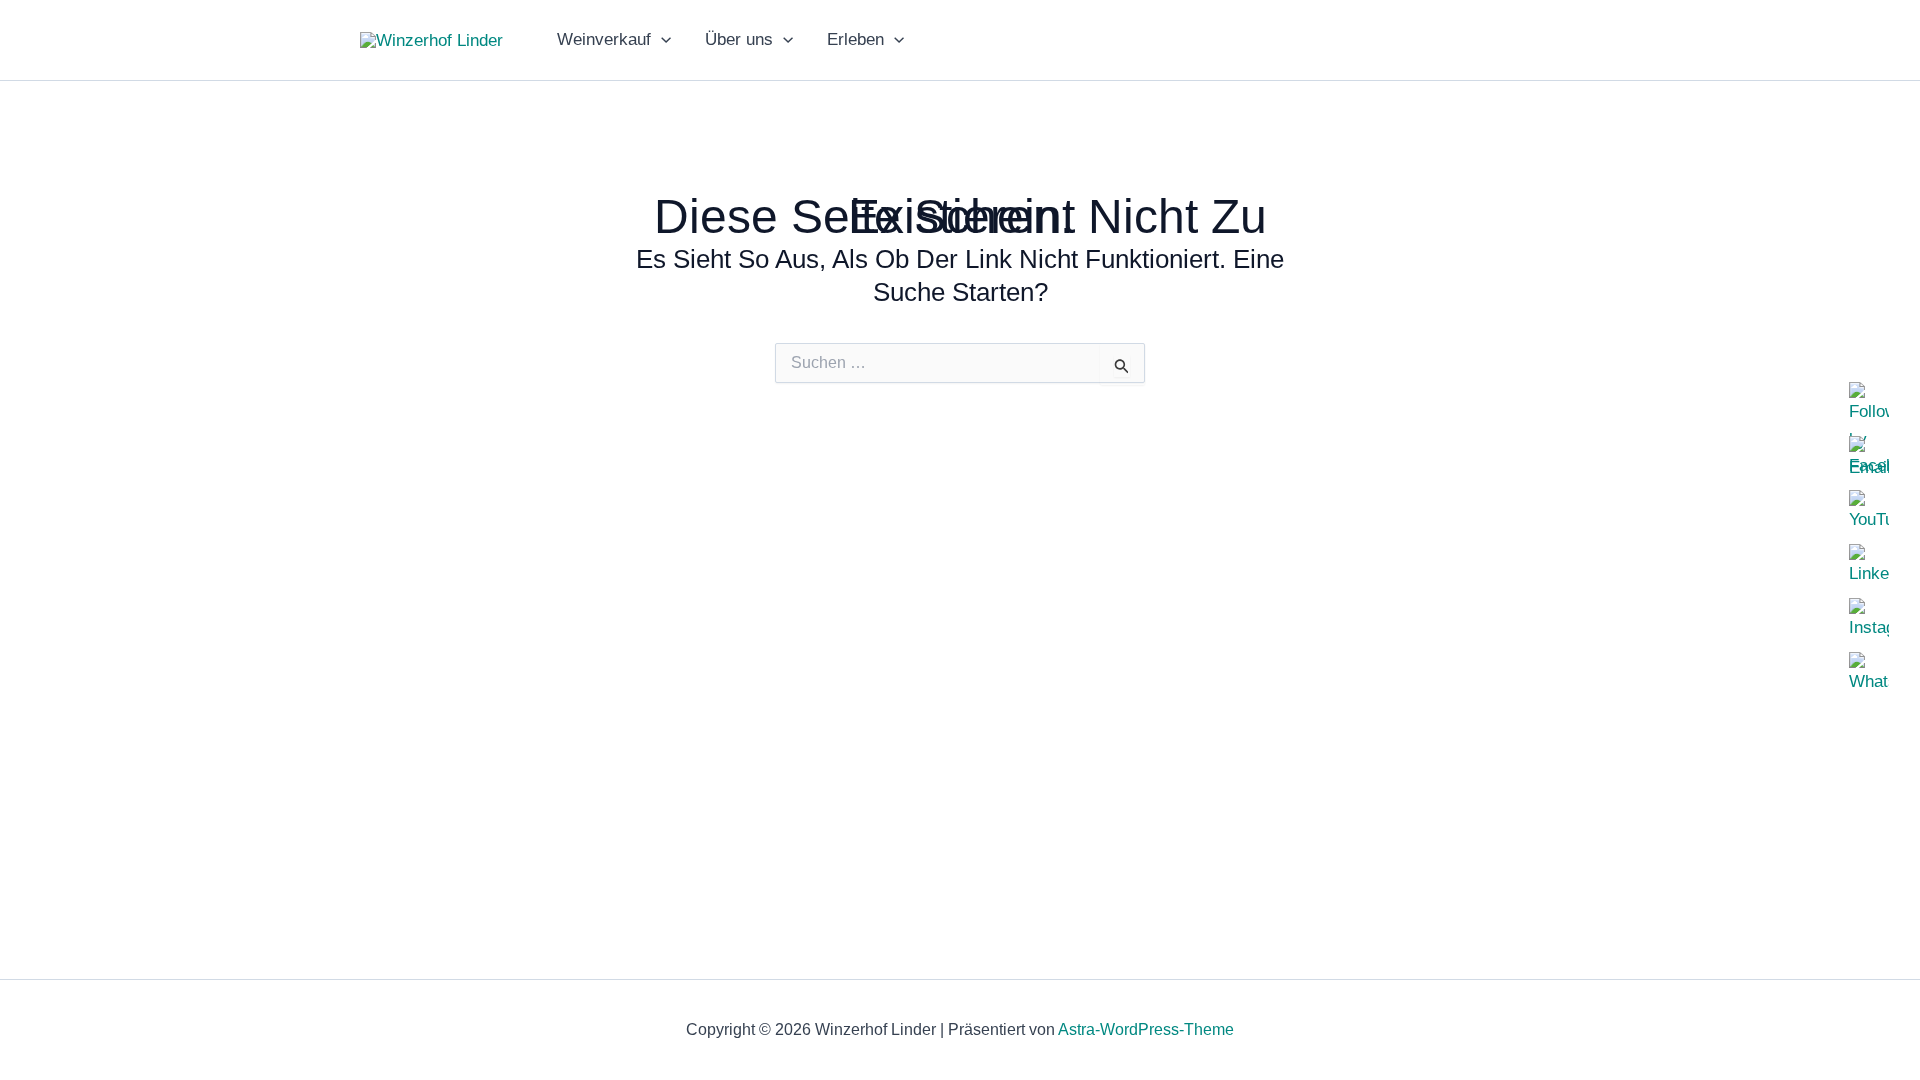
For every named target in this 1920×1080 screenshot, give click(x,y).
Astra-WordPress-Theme (1146, 1029)
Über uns (739, 39)
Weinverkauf (604, 39)
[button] (661, 40)
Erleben (855, 39)
